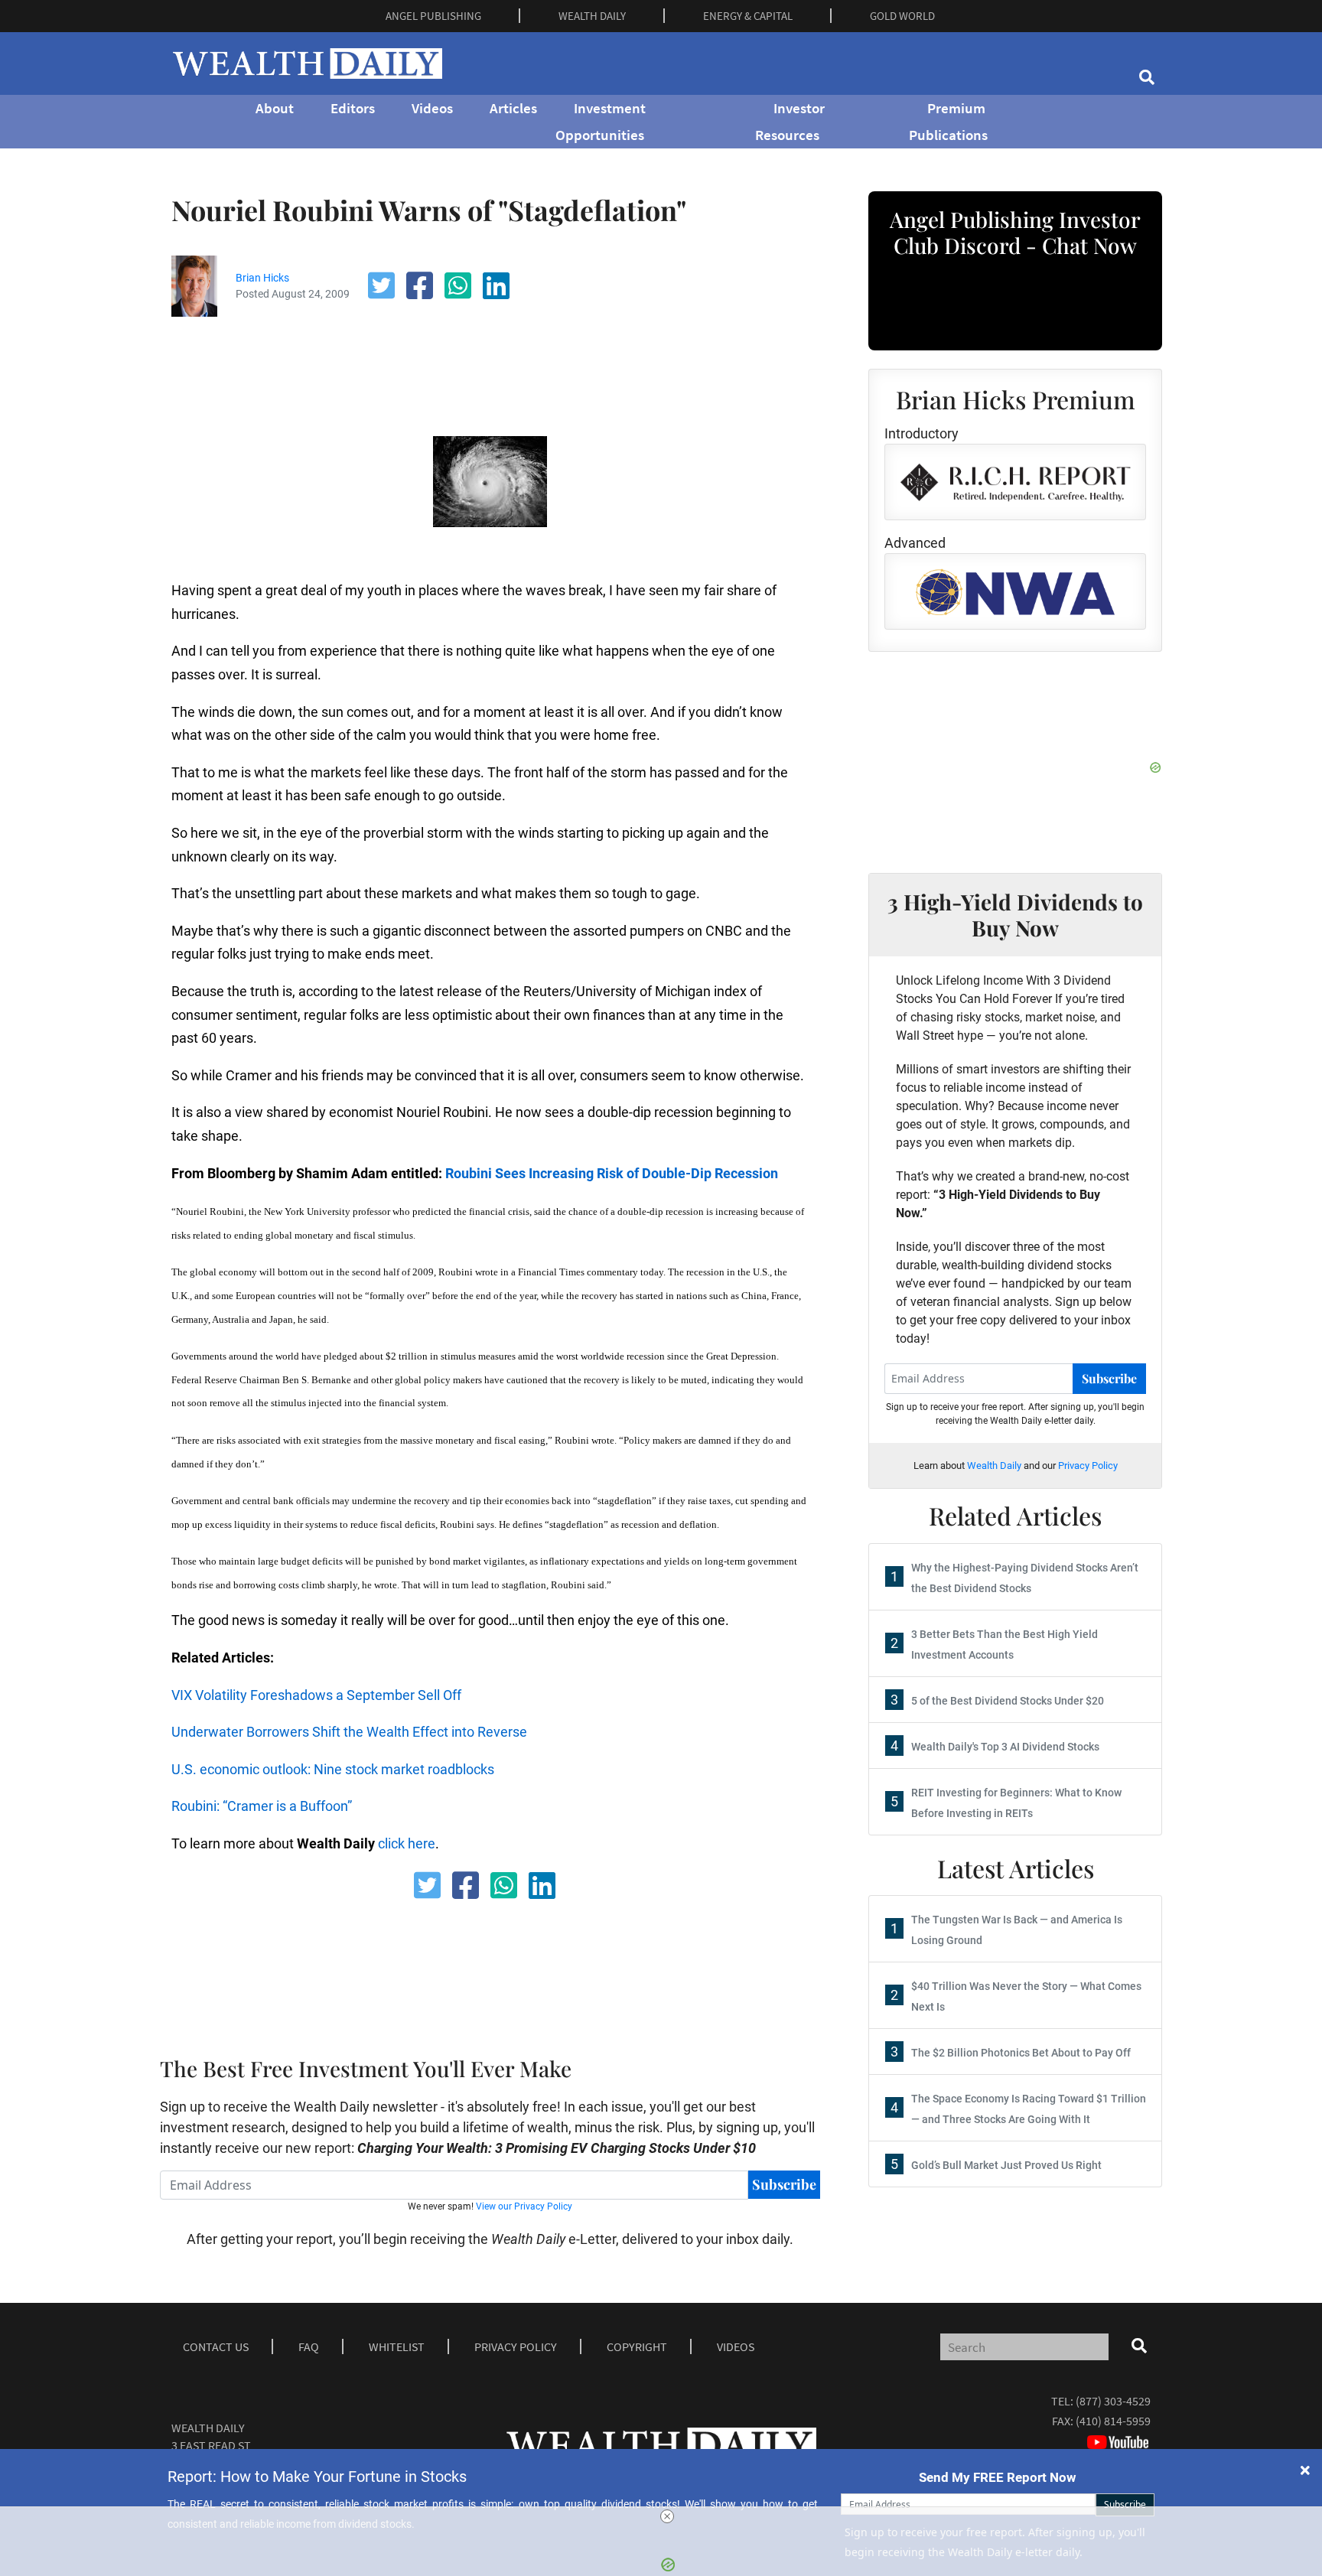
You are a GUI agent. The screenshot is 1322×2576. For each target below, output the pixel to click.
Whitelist (397, 2346)
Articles (513, 108)
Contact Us (216, 2346)
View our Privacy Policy (524, 2206)
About (275, 108)
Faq (309, 2346)
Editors (353, 108)
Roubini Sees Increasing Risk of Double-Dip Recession (612, 1173)
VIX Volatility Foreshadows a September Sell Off (316, 1695)
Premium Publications (948, 121)
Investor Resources (790, 121)
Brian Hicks (262, 278)
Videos (432, 108)
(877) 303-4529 (1113, 2401)
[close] (667, 2516)
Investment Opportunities (601, 121)
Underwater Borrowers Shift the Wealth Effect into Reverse (349, 1732)
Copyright (637, 2346)
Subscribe (784, 2184)
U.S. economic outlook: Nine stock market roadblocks (333, 1769)
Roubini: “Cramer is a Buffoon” (262, 1806)
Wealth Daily (994, 1465)
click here (407, 1843)
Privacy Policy (1088, 1465)
